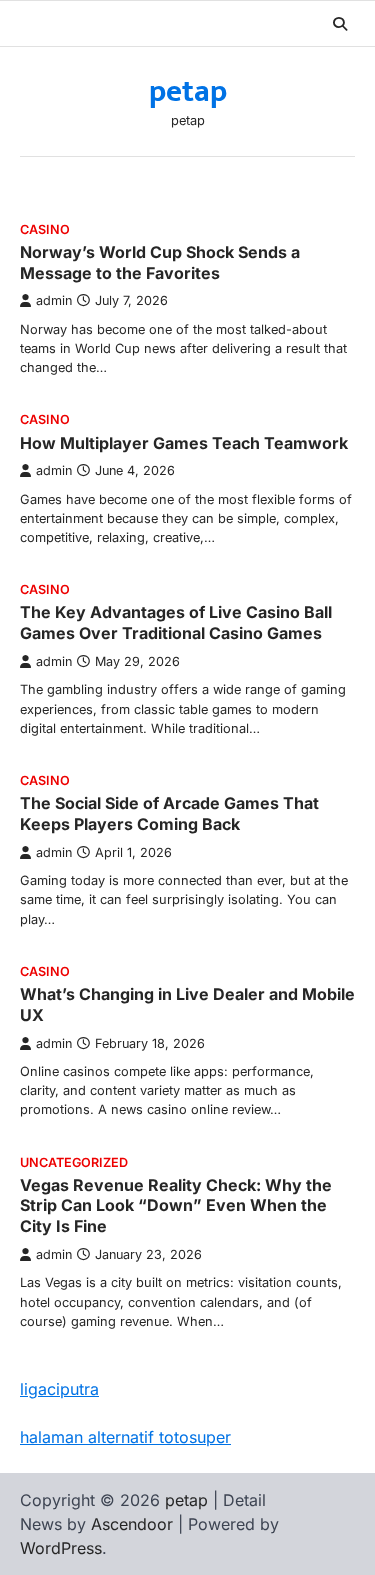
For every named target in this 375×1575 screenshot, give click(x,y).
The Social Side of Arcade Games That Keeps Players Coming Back (169, 813)
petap (188, 92)
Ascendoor (132, 1524)
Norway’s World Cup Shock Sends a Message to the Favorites (160, 262)
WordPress (61, 1548)
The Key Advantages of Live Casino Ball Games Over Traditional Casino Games (176, 622)
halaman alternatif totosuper (125, 1437)
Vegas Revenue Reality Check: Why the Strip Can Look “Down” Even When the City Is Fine (176, 1206)
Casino (45, 229)
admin (54, 300)
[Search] (340, 24)
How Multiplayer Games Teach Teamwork (184, 443)
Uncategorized (74, 1162)
